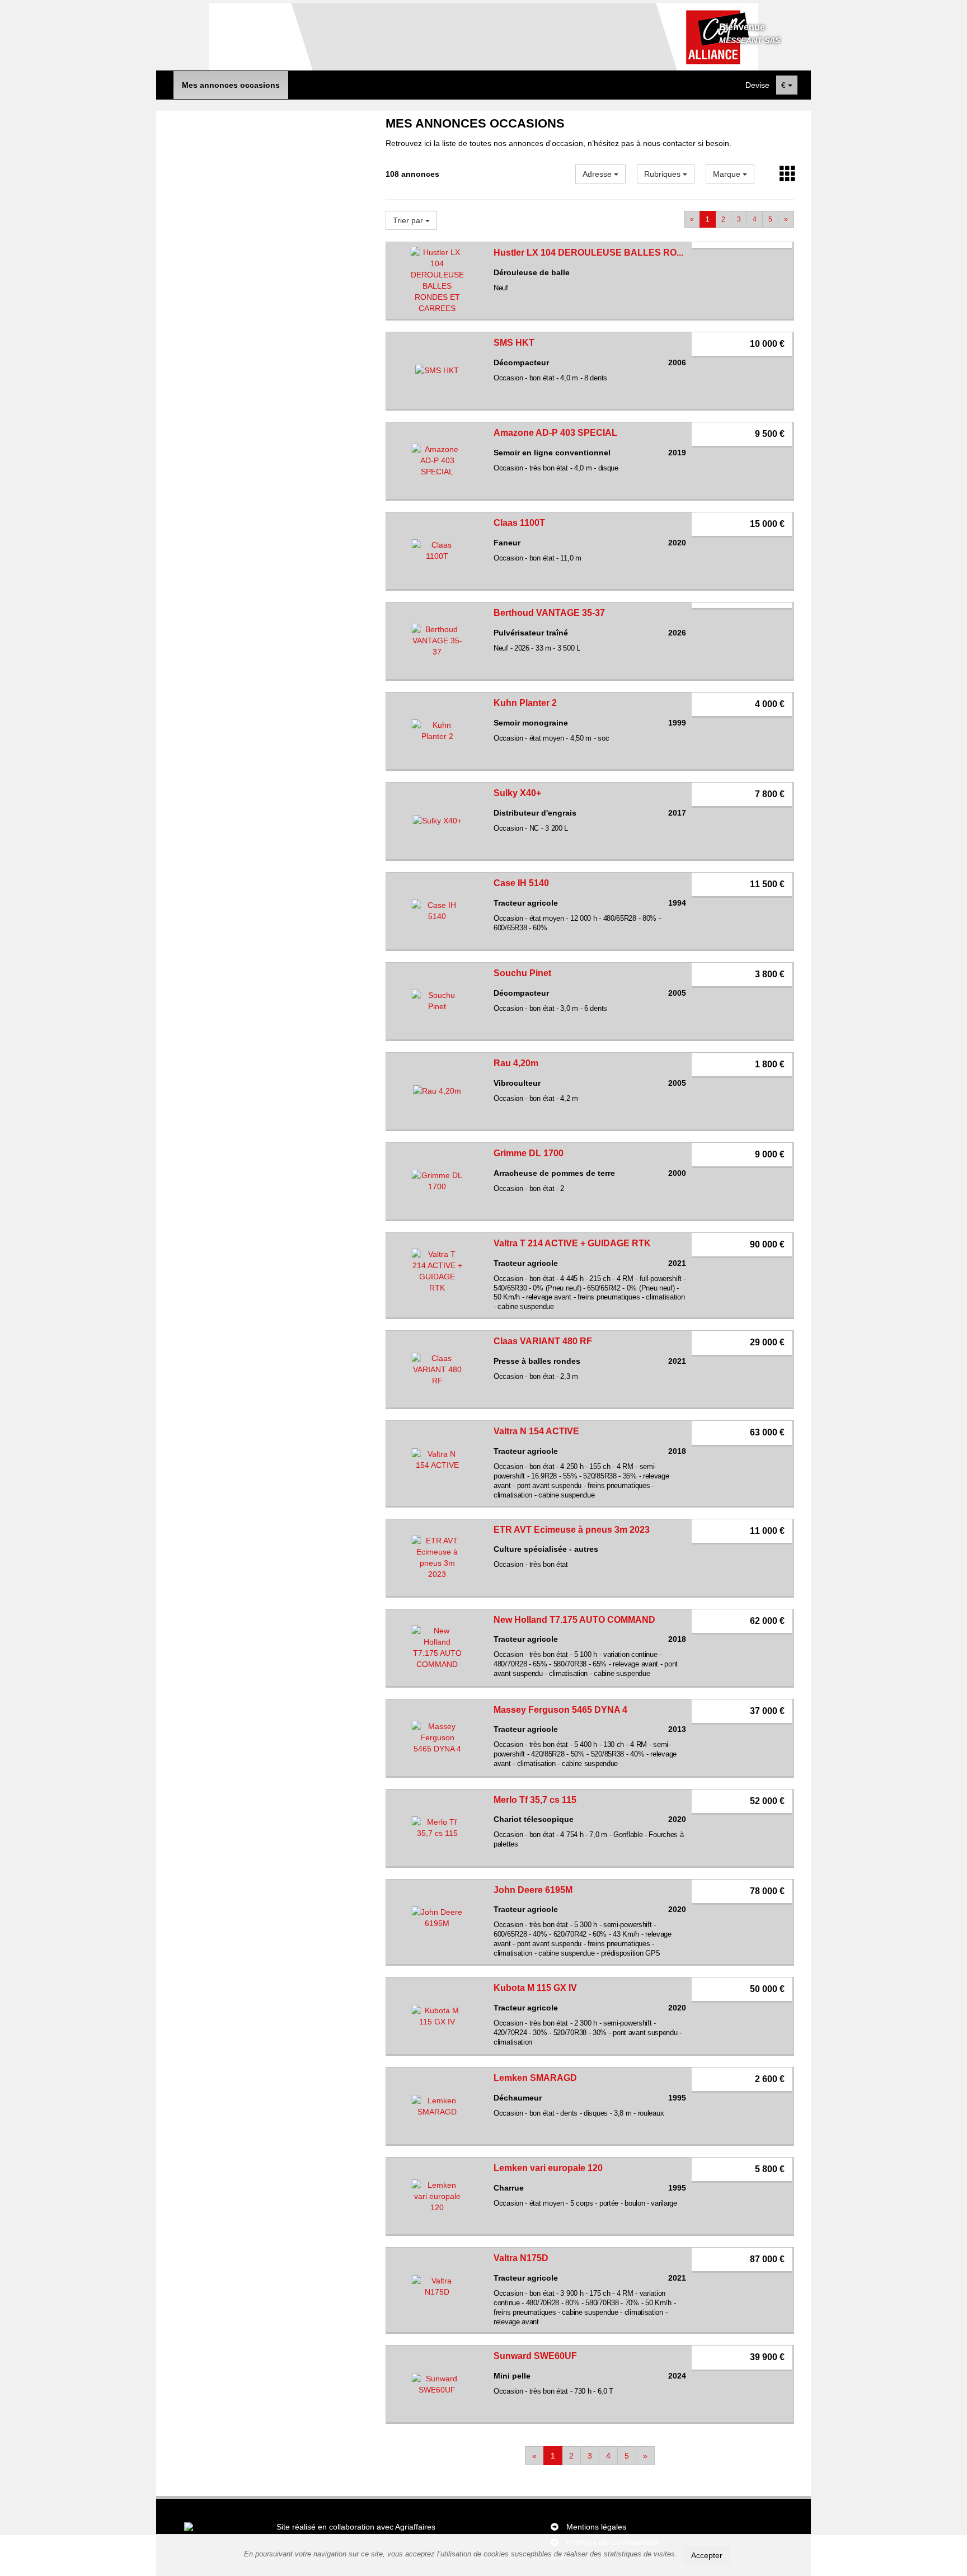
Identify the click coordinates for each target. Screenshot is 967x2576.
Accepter (707, 2555)
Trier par (409, 220)
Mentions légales (596, 2527)
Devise (757, 85)
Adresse (598, 174)
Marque (728, 174)
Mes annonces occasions (231, 85)
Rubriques (663, 174)
